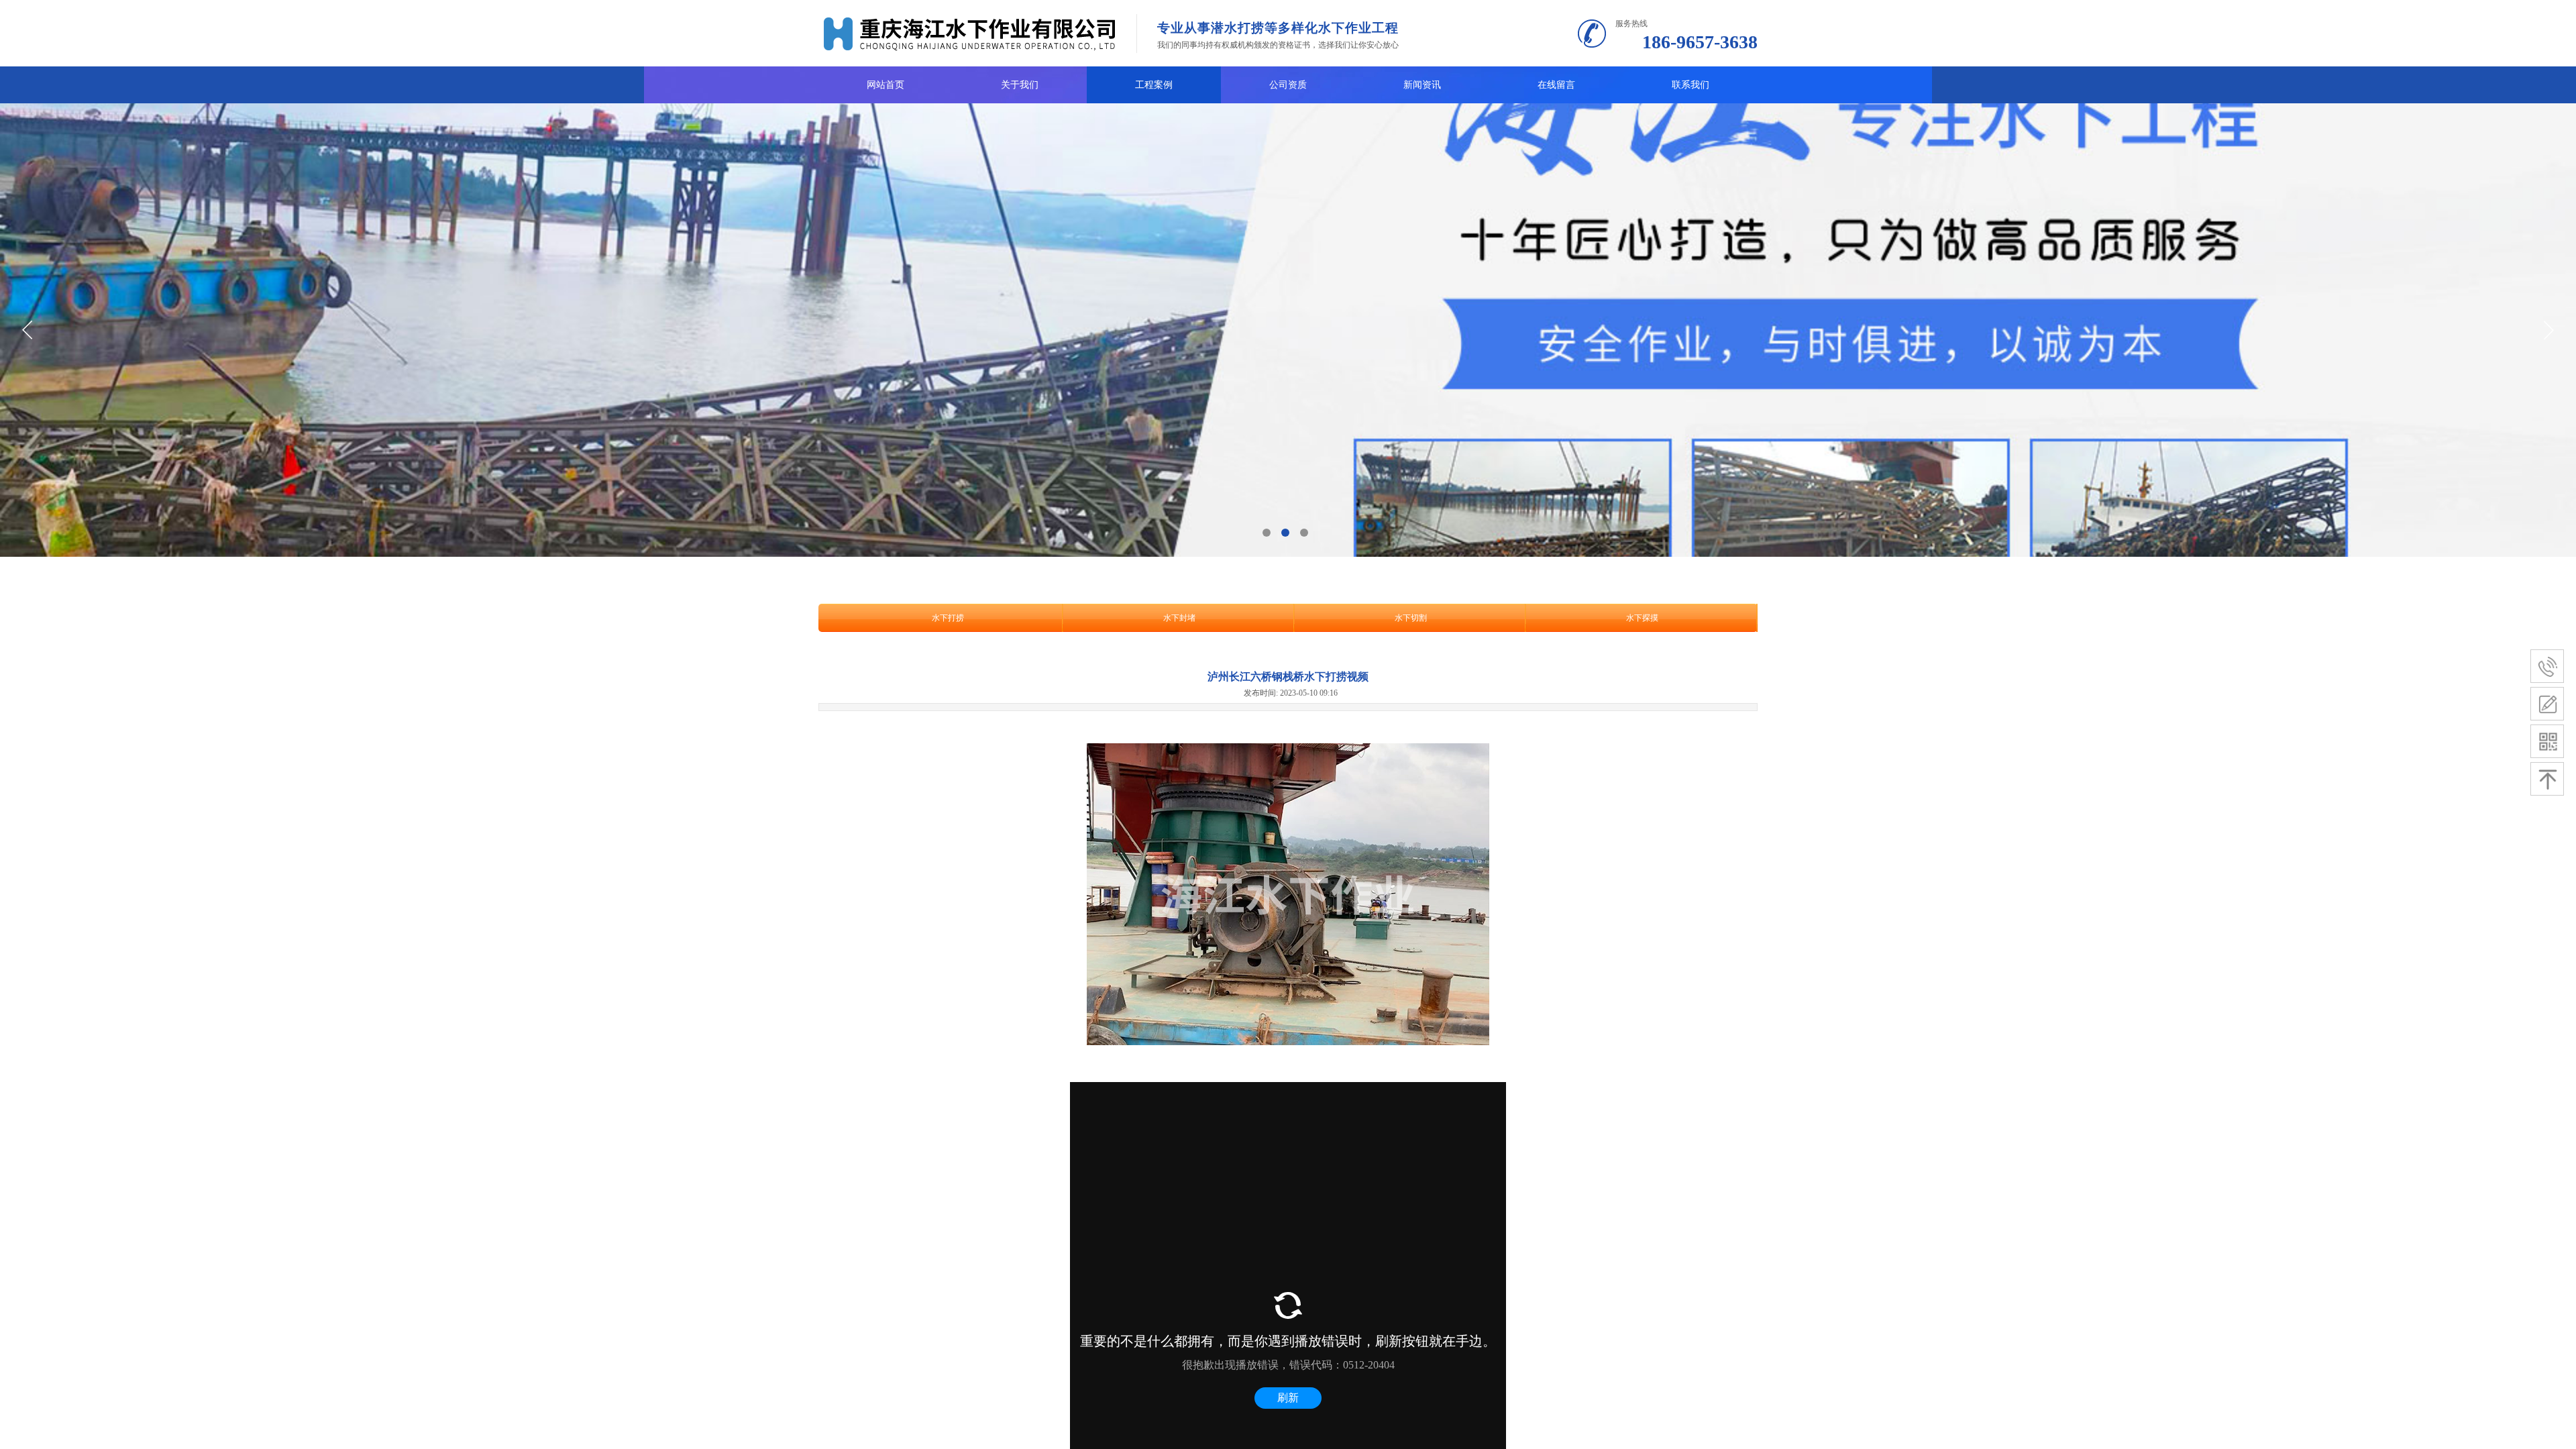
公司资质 (1288, 85)
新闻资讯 (1422, 85)
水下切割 (1411, 618)
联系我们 (1690, 85)
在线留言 (1556, 85)
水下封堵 (1179, 618)
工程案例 (1154, 85)
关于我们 (1020, 85)
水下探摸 (1642, 618)
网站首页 (885, 85)
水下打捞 (948, 618)
